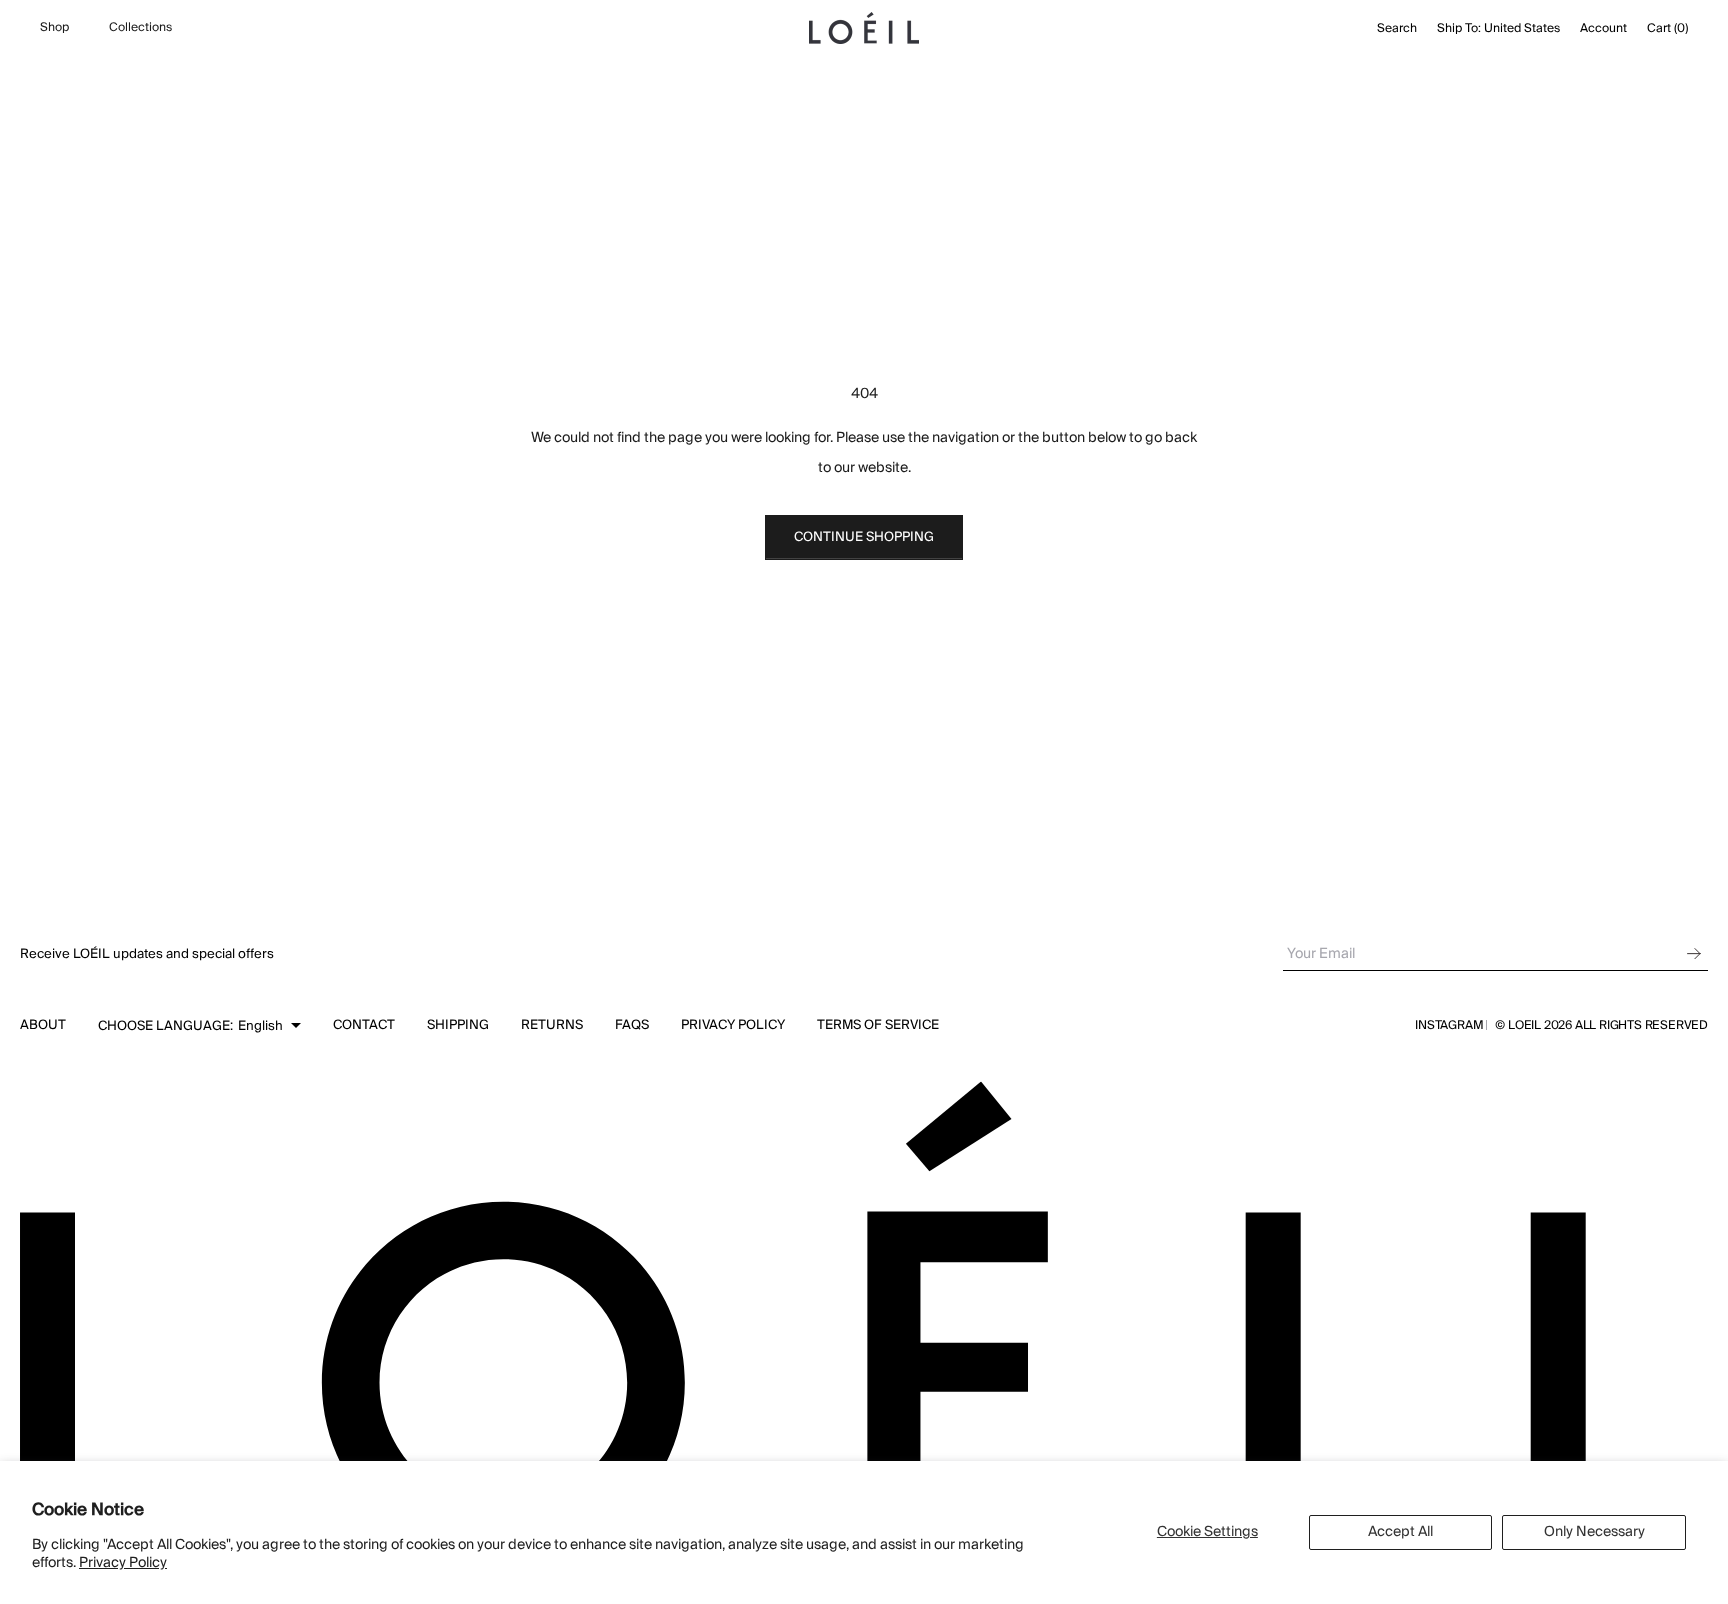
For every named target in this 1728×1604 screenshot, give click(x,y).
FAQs (632, 1025)
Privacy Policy (123, 1563)
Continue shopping (864, 537)
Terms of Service (878, 1025)
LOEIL (1526, 1025)
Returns (552, 1025)
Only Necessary (1594, 1532)
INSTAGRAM (1449, 1026)
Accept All (1400, 1532)
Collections (140, 28)
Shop (54, 28)
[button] (199, 1026)
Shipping (458, 1025)
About (43, 1025)
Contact (364, 1025)
